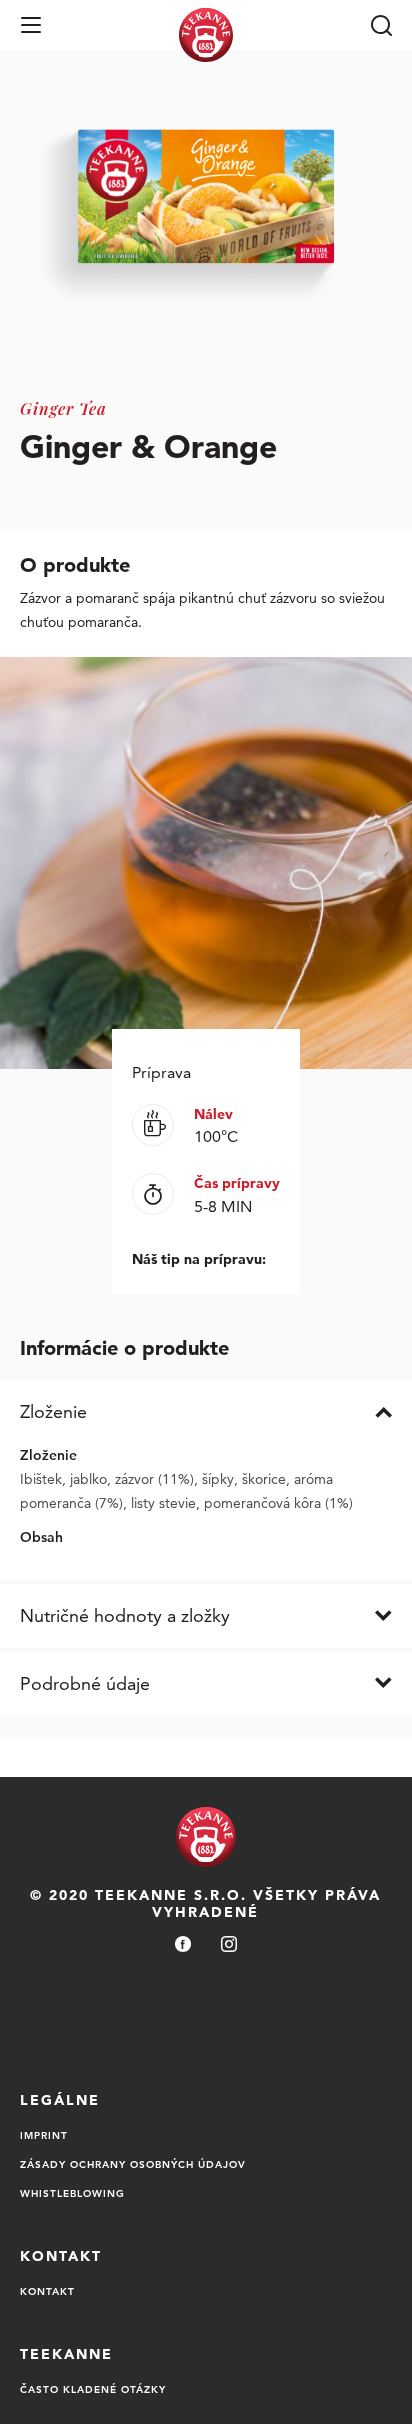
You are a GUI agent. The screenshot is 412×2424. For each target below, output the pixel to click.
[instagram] (229, 1945)
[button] (31, 25)
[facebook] (183, 1945)
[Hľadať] (381, 25)
